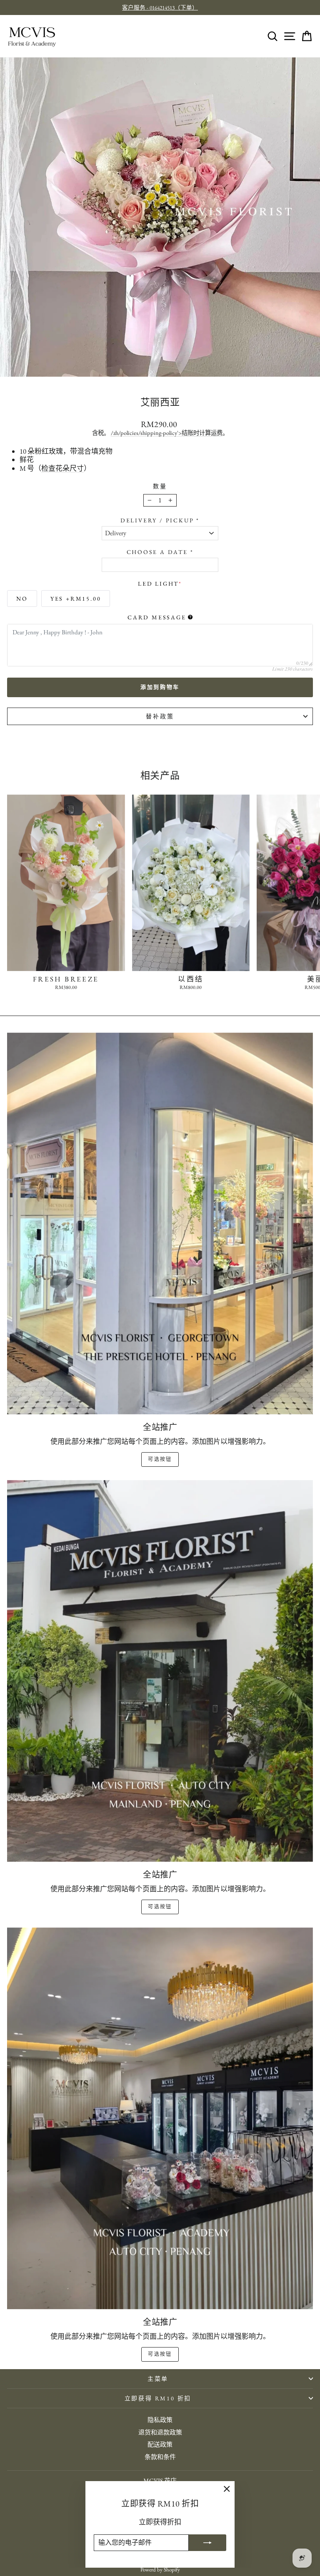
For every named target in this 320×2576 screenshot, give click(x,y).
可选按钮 (160, 1459)
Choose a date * (160, 552)
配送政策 (160, 2444)
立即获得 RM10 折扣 (158, 2398)
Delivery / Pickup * (160, 520)
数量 (160, 486)
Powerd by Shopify (160, 2570)
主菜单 (158, 2379)
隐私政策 (160, 2420)
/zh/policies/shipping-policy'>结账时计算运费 (167, 433)
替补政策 (160, 716)
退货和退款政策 (160, 2432)
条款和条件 (160, 2457)
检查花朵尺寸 (62, 468)
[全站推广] (160, 1224)
